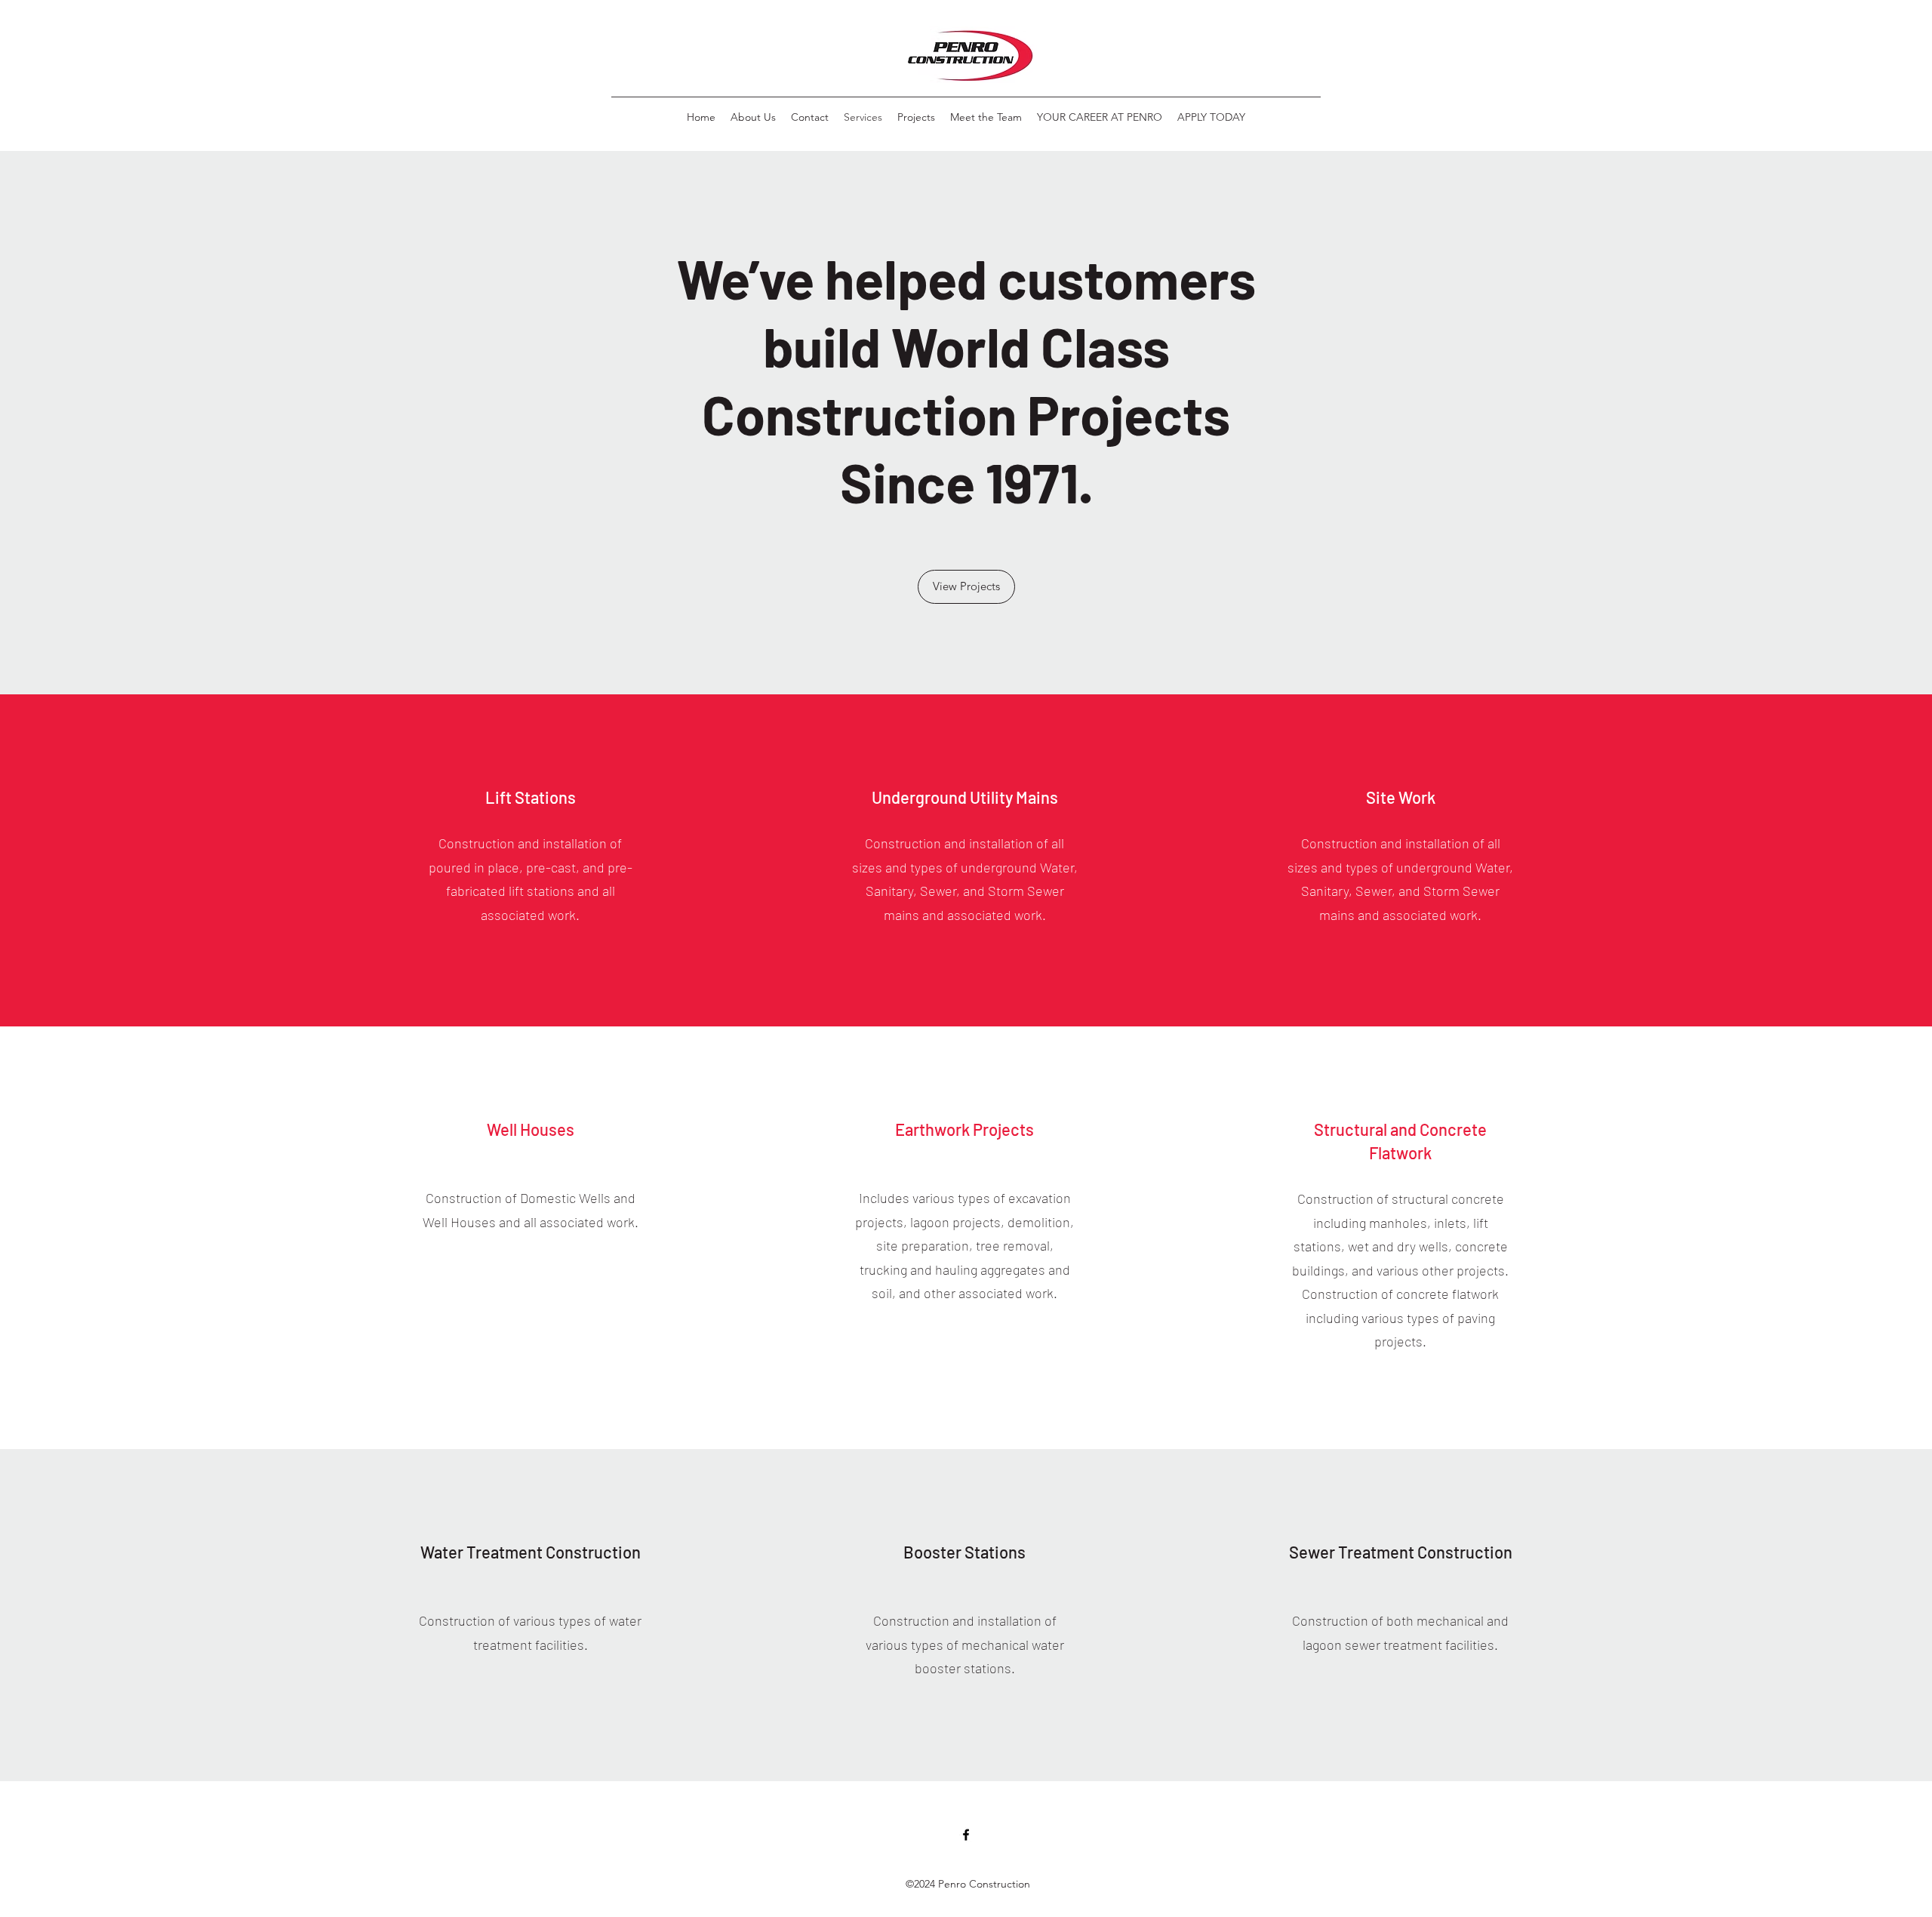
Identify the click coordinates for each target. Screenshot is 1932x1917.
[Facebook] (966, 1835)
